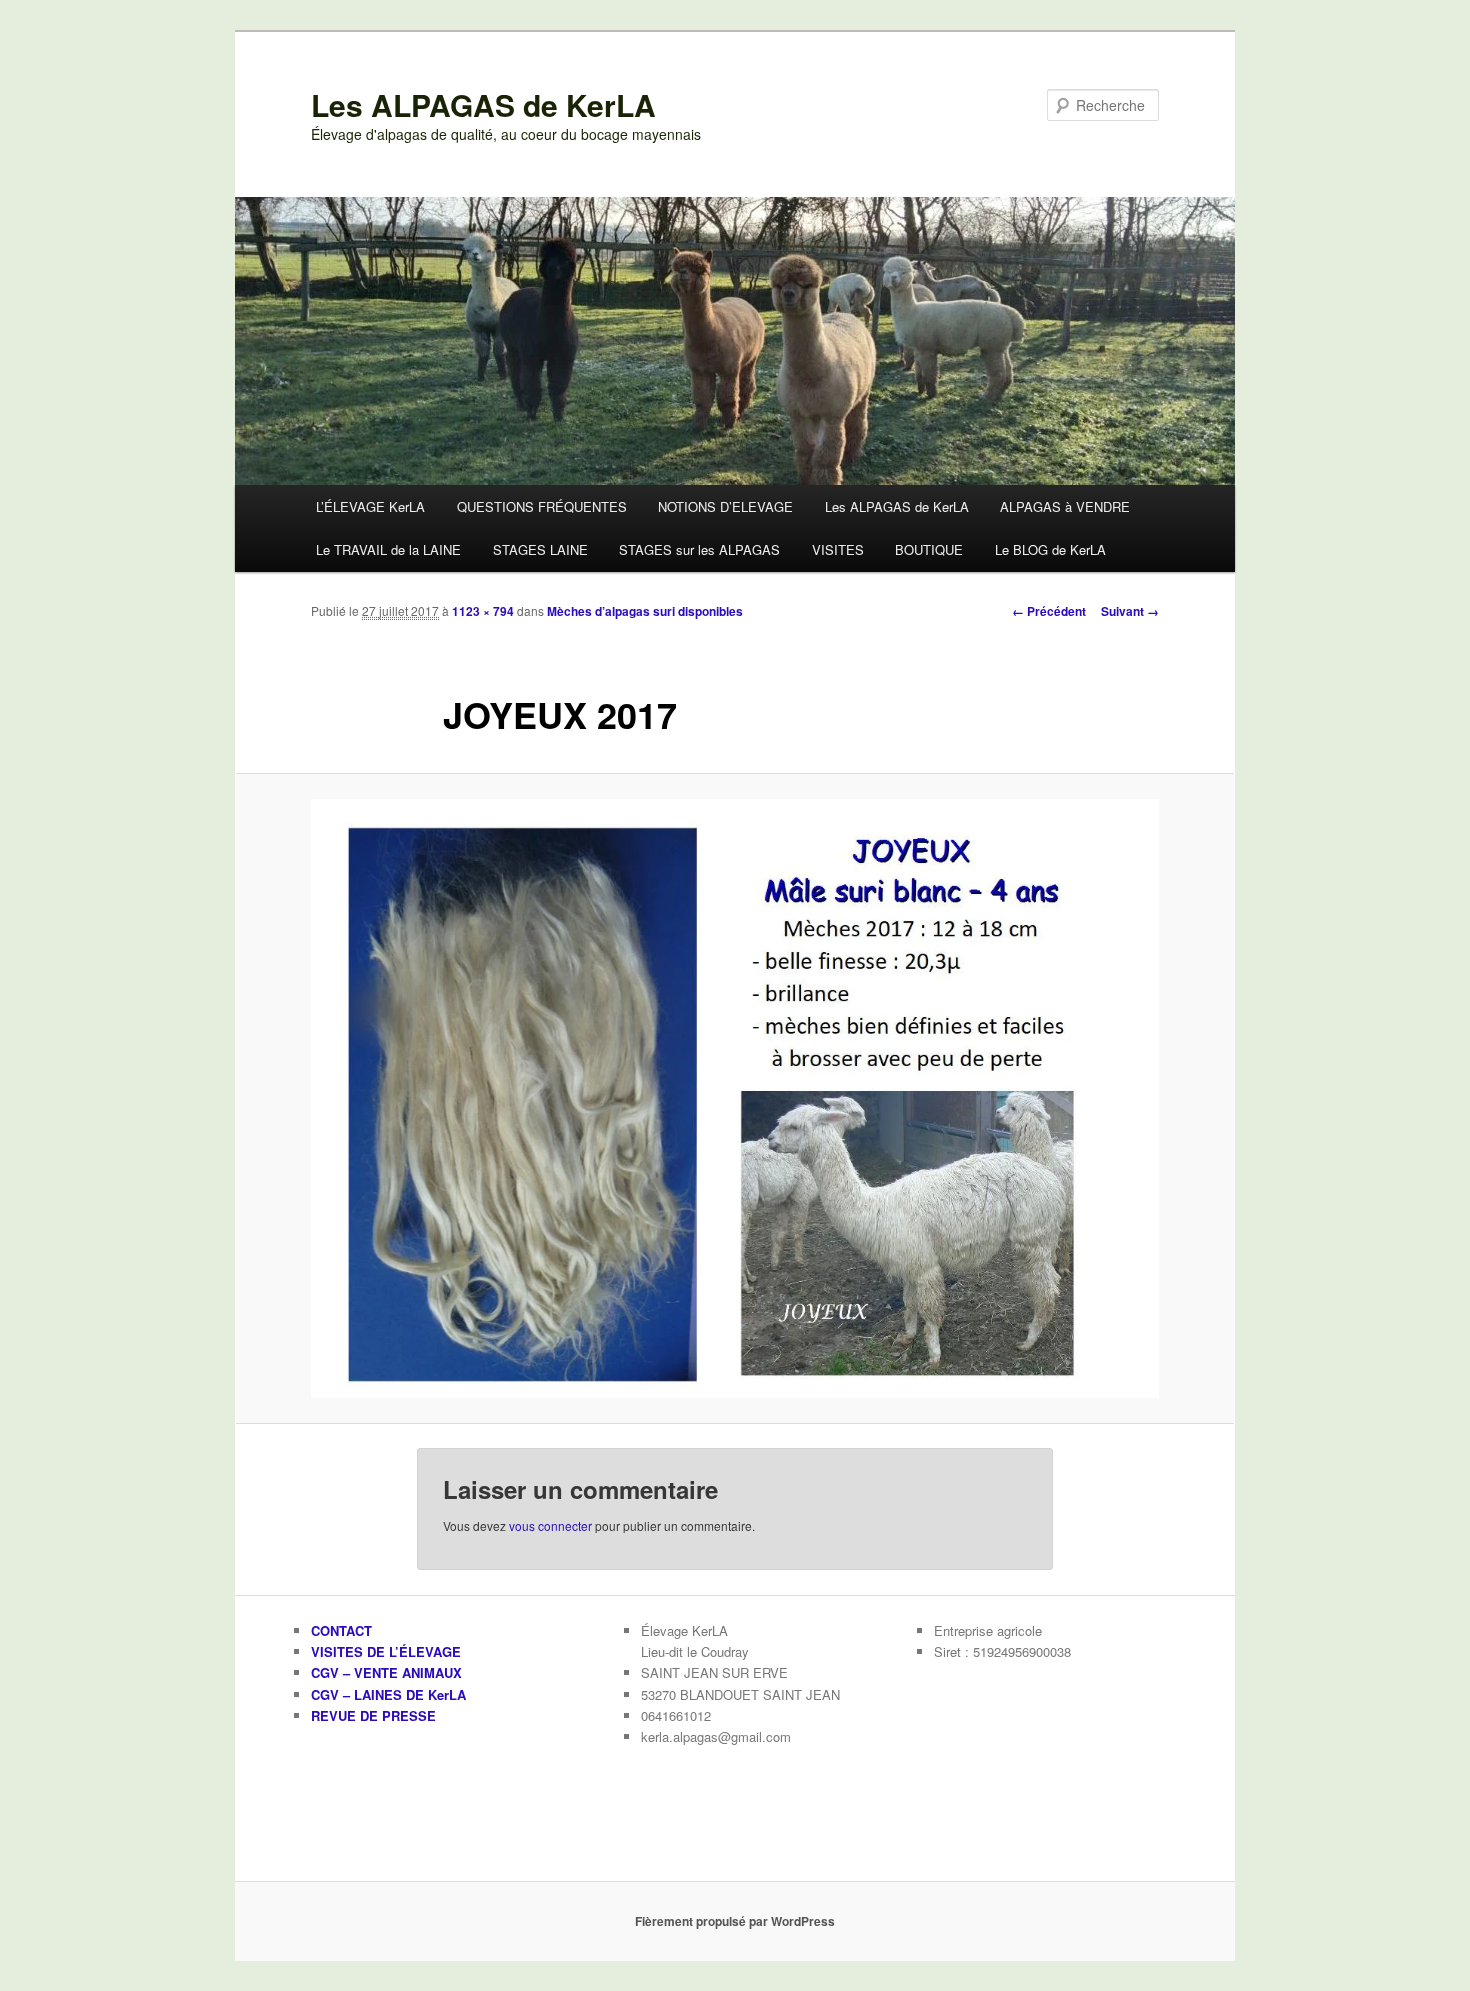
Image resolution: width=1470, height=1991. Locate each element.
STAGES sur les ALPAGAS (699, 549)
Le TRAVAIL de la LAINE (388, 549)
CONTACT (341, 1630)
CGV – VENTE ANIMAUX (386, 1672)
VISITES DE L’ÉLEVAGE (386, 1651)
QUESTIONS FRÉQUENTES (542, 506)
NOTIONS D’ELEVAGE (725, 506)
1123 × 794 (483, 611)
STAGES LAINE (540, 549)
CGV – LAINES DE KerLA (388, 1694)
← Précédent (1049, 611)
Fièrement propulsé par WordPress (735, 1921)
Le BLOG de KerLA (1050, 549)
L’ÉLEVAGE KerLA (370, 506)
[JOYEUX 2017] (735, 1099)
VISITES (838, 549)
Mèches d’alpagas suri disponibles (645, 611)
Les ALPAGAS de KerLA (483, 104)
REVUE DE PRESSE (373, 1715)
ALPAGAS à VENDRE (1065, 506)
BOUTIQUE (929, 549)
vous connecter (550, 1525)
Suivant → (1130, 611)
